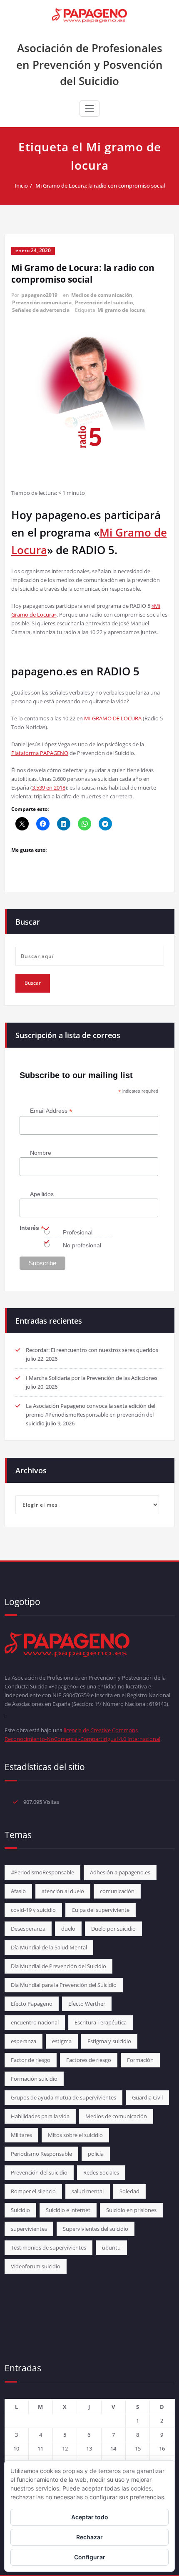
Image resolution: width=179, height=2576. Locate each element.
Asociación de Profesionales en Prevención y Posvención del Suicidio (89, 64)
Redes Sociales (101, 2172)
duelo (68, 1929)
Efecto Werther (87, 2004)
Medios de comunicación (102, 295)
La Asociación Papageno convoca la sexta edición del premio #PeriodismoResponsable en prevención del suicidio (91, 1415)
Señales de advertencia (41, 310)
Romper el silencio (33, 2191)
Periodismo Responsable (41, 2154)
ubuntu (111, 2247)
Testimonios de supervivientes (48, 2247)
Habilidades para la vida (40, 2116)
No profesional (82, 1245)
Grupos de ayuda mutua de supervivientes (63, 2097)
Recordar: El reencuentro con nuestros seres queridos (92, 1350)
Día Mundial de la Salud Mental (49, 1947)
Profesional (78, 1232)
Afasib (18, 1891)
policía (96, 2154)
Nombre (41, 1153)
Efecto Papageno (32, 2004)
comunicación (117, 1891)
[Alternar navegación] (89, 108)
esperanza (24, 2041)
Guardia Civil (147, 2097)
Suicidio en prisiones (131, 2210)
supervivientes (29, 2229)
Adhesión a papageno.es (120, 1872)
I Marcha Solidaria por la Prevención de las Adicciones (92, 1378)
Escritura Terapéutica (101, 2022)
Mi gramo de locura (121, 310)
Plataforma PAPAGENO (40, 753)
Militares (21, 2135)
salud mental (88, 2191)
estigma (62, 2041)
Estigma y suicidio (109, 2041)
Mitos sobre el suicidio (75, 2135)
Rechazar (89, 2537)
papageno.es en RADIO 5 (75, 671)
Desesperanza (28, 1929)
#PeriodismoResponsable (42, 1872)
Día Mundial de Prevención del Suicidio (58, 1966)
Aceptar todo (90, 2517)
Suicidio (20, 2210)
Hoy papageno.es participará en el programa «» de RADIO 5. (89, 532)
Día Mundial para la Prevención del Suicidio (64, 1985)
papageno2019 (39, 295)
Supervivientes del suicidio (96, 2229)
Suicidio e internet (68, 2210)
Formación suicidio (34, 2079)
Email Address (51, 1111)
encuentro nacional (35, 2022)
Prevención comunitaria (42, 302)
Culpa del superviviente (101, 1910)
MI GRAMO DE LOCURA (112, 718)
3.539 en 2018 (49, 788)
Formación (140, 2060)
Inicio (21, 186)
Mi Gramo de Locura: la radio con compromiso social (100, 186)
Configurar (90, 2557)
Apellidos (42, 1194)
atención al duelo (63, 1891)
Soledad (129, 2191)
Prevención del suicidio (104, 302)
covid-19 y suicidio (33, 1910)
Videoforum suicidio (36, 2266)
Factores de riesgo (89, 2060)
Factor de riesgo (31, 2060)
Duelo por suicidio (113, 1929)
